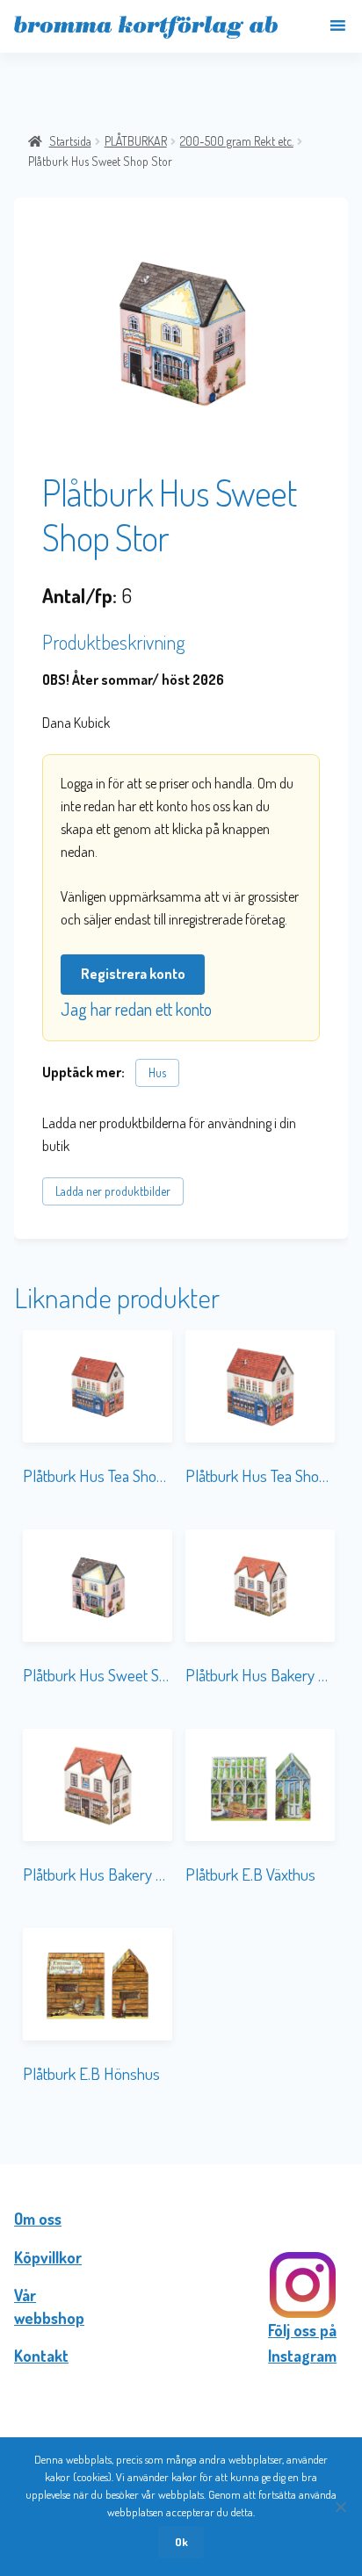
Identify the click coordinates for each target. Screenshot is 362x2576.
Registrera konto (133, 974)
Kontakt (41, 2356)
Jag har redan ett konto (136, 1009)
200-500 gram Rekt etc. (237, 141)
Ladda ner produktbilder (113, 1191)
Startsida (70, 141)
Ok (181, 2542)
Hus (157, 1072)
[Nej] (340, 2507)
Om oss (38, 2219)
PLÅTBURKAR (136, 141)
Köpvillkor (48, 2257)
